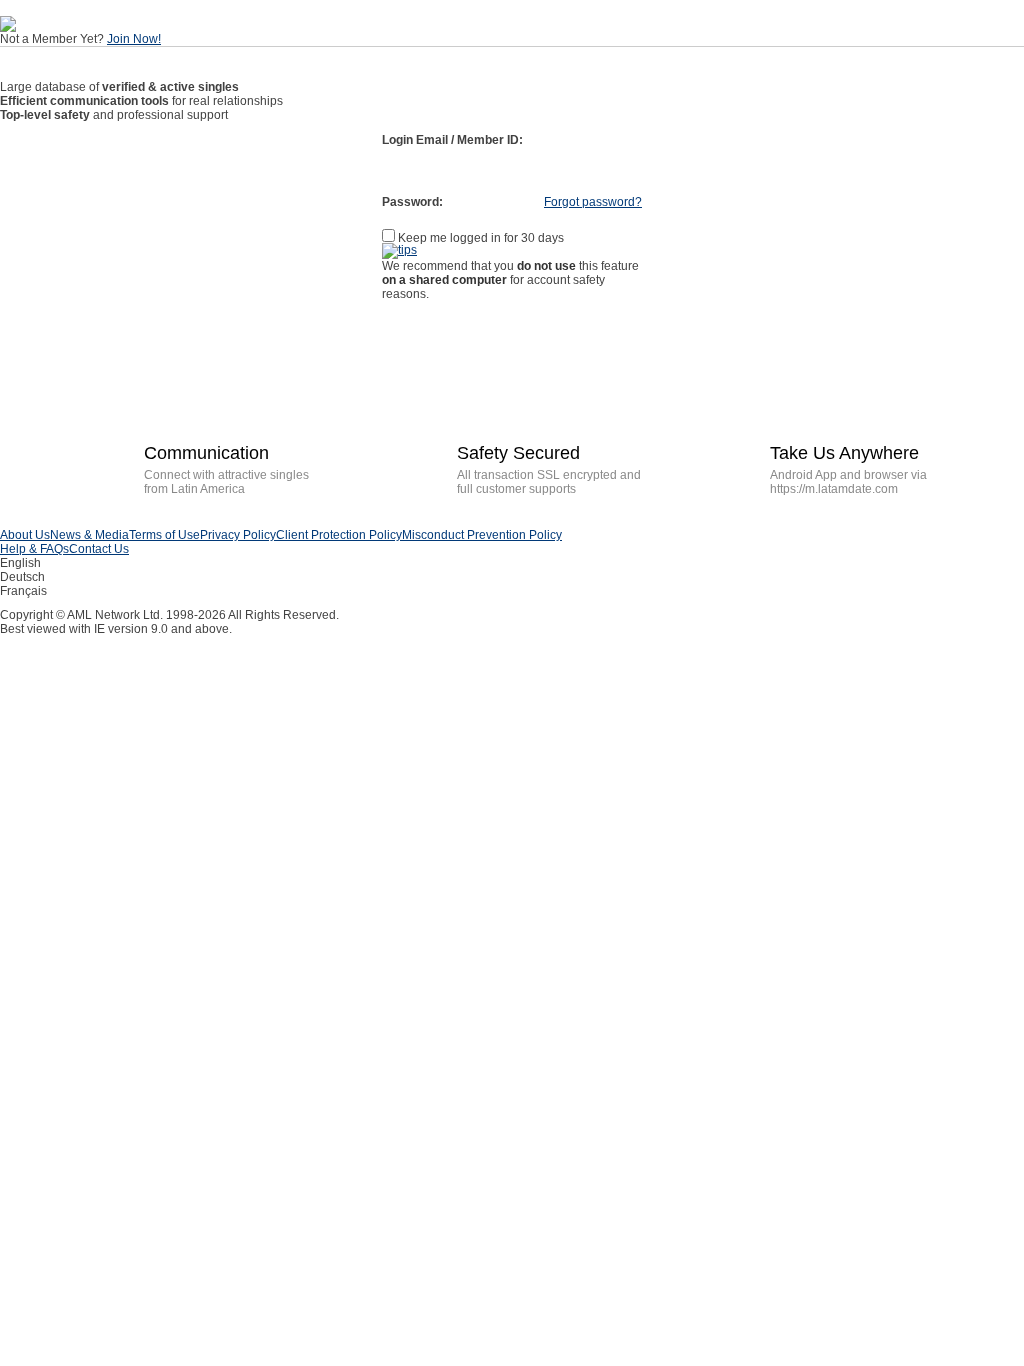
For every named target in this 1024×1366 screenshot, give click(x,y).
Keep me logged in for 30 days (479, 238)
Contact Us (99, 549)
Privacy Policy (238, 535)
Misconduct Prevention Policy (482, 535)
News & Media (89, 535)
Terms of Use (164, 535)
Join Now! (134, 39)
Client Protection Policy (339, 535)
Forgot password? (593, 202)
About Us (25, 535)
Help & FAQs (34, 549)
